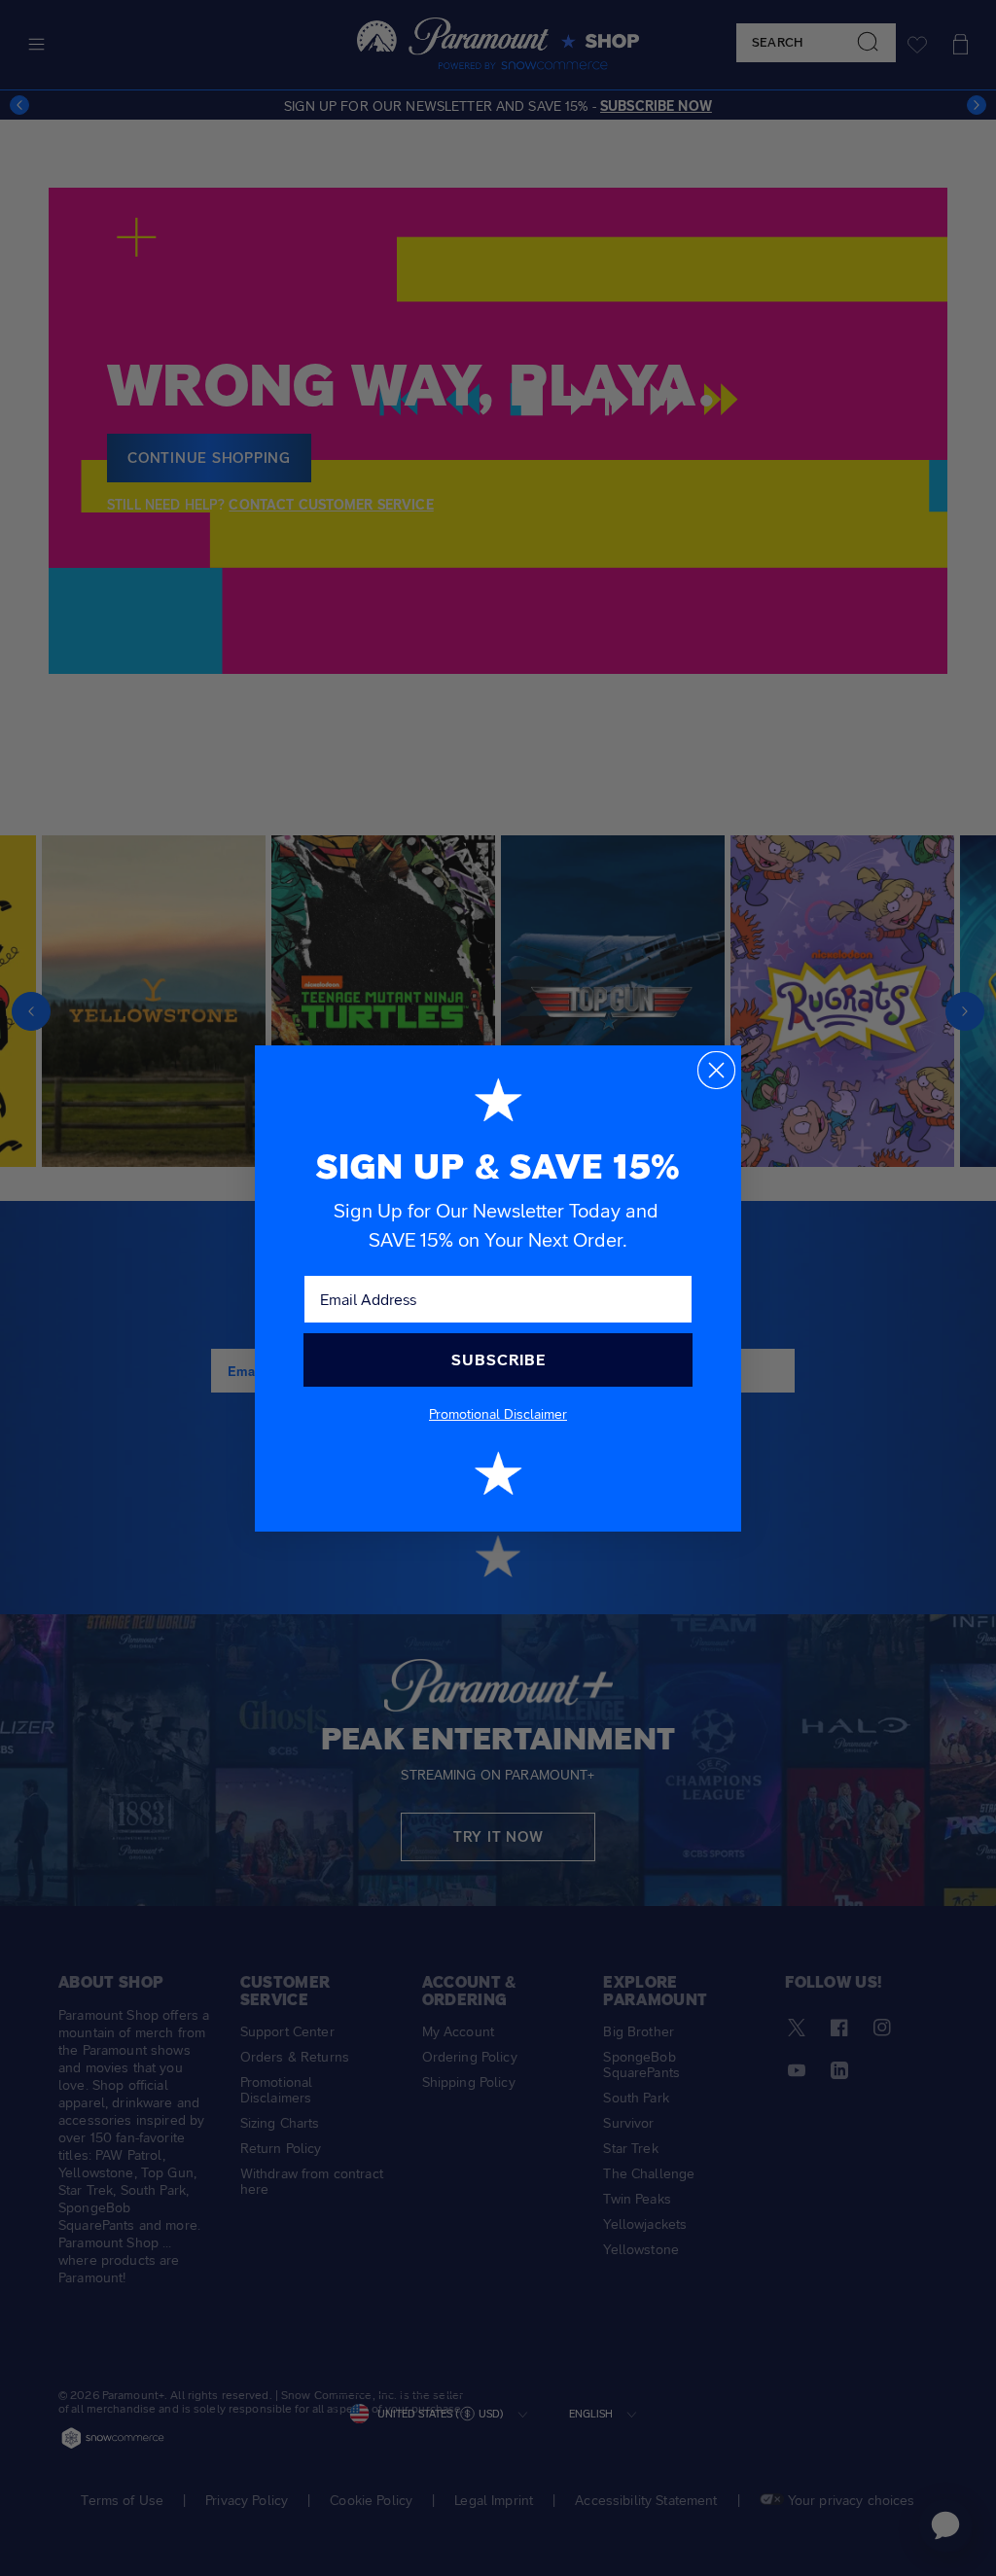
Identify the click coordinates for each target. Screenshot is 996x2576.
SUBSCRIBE (498, 1360)
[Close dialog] (716, 1070)
